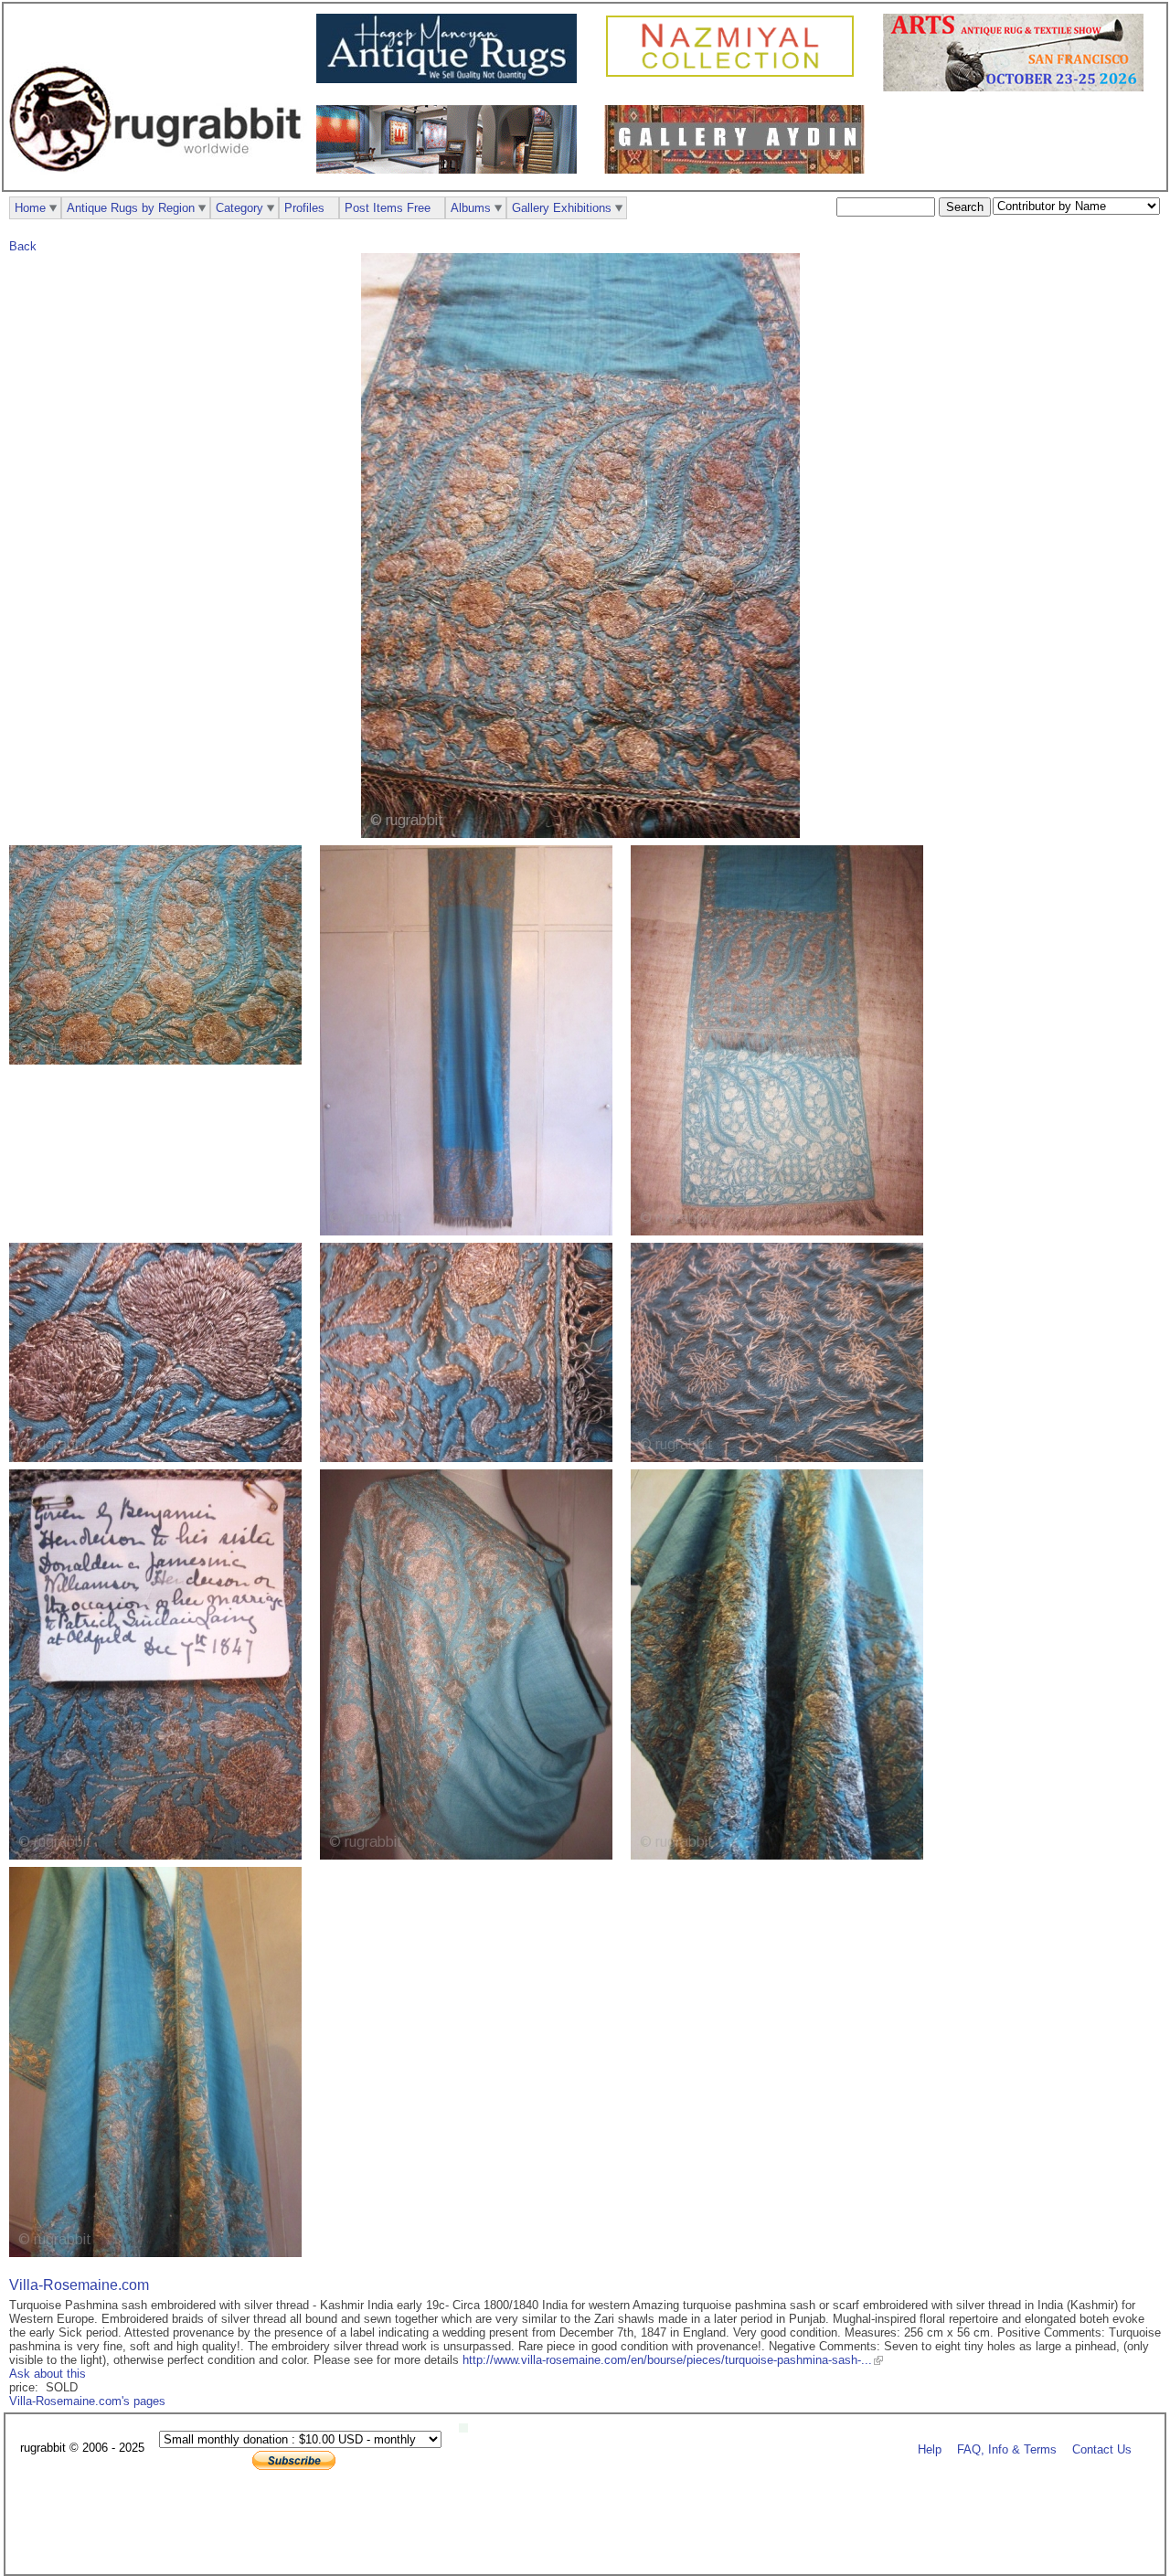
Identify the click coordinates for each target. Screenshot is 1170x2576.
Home (30, 208)
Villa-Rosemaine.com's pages (87, 2401)
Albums (471, 208)
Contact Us (1102, 2449)
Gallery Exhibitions (562, 208)
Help (930, 2449)
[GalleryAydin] (451, 170)
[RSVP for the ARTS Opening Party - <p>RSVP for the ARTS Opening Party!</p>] (468, 2428)
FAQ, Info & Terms (1007, 2449)
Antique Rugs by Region (131, 208)
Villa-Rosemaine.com (79, 2285)
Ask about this (48, 2374)
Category (239, 208)
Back (23, 246)
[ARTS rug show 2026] (1018, 87)
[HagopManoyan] (451, 79)
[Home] (160, 181)
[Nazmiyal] (734, 74)
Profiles (304, 208)
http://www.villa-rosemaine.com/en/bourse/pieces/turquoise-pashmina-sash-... (667, 2360)
